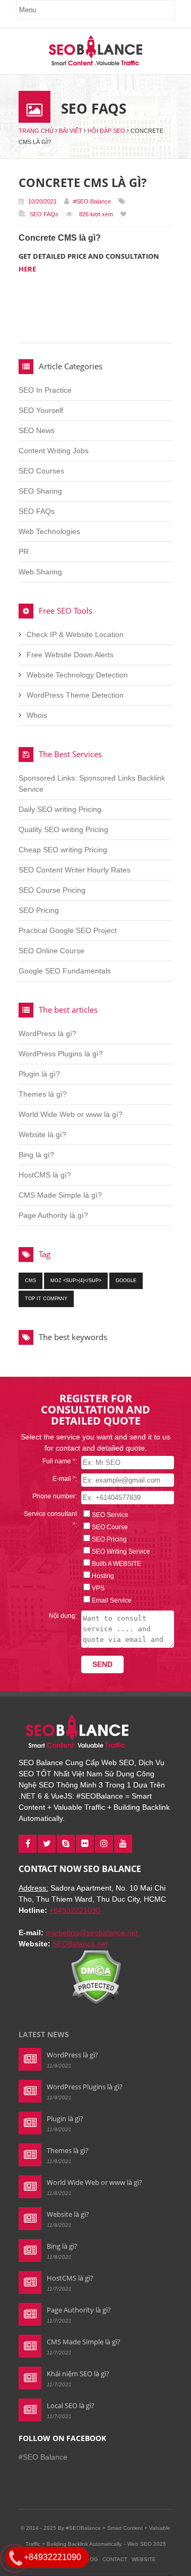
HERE (27, 269)
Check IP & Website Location (75, 634)
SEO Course (110, 1527)
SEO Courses (41, 471)
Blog (90, 2559)
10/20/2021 (42, 201)
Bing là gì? (36, 1155)
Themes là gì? (43, 1094)
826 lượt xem (96, 214)
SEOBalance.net (80, 1944)
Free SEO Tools (66, 611)
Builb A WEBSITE (116, 1564)
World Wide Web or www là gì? (71, 1114)
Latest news (44, 2034)
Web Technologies (49, 531)
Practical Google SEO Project (68, 930)
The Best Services (70, 754)
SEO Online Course (51, 951)
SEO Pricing (39, 910)
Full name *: (60, 1461)
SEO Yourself (41, 410)
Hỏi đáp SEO (106, 131)
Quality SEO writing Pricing (63, 829)
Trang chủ (36, 131)
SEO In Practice (45, 390)
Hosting (103, 1576)
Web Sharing (40, 572)
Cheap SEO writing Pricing (63, 850)
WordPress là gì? (47, 1033)
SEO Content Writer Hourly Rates (75, 870)
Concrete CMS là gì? (83, 182)
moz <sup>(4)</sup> (76, 1281)
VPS (98, 1588)
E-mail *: (65, 1479)
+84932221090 (75, 1910)
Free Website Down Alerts (70, 655)
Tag (45, 1254)
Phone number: (55, 1496)
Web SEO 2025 (147, 2544)
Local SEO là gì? (71, 2405)
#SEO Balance (92, 201)
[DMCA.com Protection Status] (96, 2002)
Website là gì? (42, 1134)
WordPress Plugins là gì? (61, 1054)
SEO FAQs (44, 214)
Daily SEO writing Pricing (60, 809)
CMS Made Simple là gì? (60, 1195)
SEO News (37, 430)
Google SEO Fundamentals (65, 971)
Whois (37, 715)
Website (144, 2559)
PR (24, 552)
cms (31, 1281)
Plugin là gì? (39, 1074)
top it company (46, 1299)
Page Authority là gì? (53, 1215)
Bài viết (71, 131)
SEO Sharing (40, 491)
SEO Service (110, 1515)
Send (102, 1664)
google (126, 1281)
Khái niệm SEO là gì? (78, 2374)
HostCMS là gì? (45, 1175)
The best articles (68, 1010)
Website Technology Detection (77, 675)
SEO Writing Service (121, 1552)
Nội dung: (63, 1616)
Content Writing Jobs (54, 451)
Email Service (112, 1600)
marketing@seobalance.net (92, 1933)
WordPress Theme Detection (75, 695)
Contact (115, 2559)
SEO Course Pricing (52, 890)
